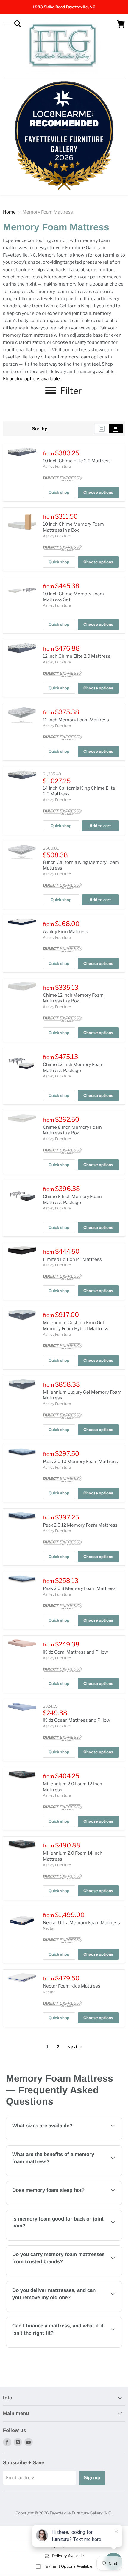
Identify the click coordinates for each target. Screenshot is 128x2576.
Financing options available (31, 379)
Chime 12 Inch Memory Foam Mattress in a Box (73, 998)
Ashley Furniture (57, 466)
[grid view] (102, 429)
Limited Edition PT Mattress (72, 1259)
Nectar (49, 1928)
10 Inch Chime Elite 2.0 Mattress (77, 461)
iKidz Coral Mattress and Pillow (75, 1652)
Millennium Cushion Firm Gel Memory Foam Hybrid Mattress (76, 1326)
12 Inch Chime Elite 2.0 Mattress (77, 656)
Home (9, 212)
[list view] (116, 429)
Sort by (40, 429)
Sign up (92, 2478)
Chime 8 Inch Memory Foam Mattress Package (72, 1200)
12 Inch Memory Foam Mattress (76, 720)
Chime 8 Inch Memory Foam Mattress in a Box (72, 1130)
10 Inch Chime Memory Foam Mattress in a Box (73, 527)
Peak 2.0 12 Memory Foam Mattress (80, 1525)
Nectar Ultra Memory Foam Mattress (81, 1923)
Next (73, 2047)
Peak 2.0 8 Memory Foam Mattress (79, 1588)
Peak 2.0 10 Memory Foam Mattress (80, 1462)
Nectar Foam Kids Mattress (72, 1986)
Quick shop (59, 492)
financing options (55, 2346)
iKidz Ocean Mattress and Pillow (77, 1720)
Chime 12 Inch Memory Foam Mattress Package (73, 1068)
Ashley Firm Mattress (65, 932)
